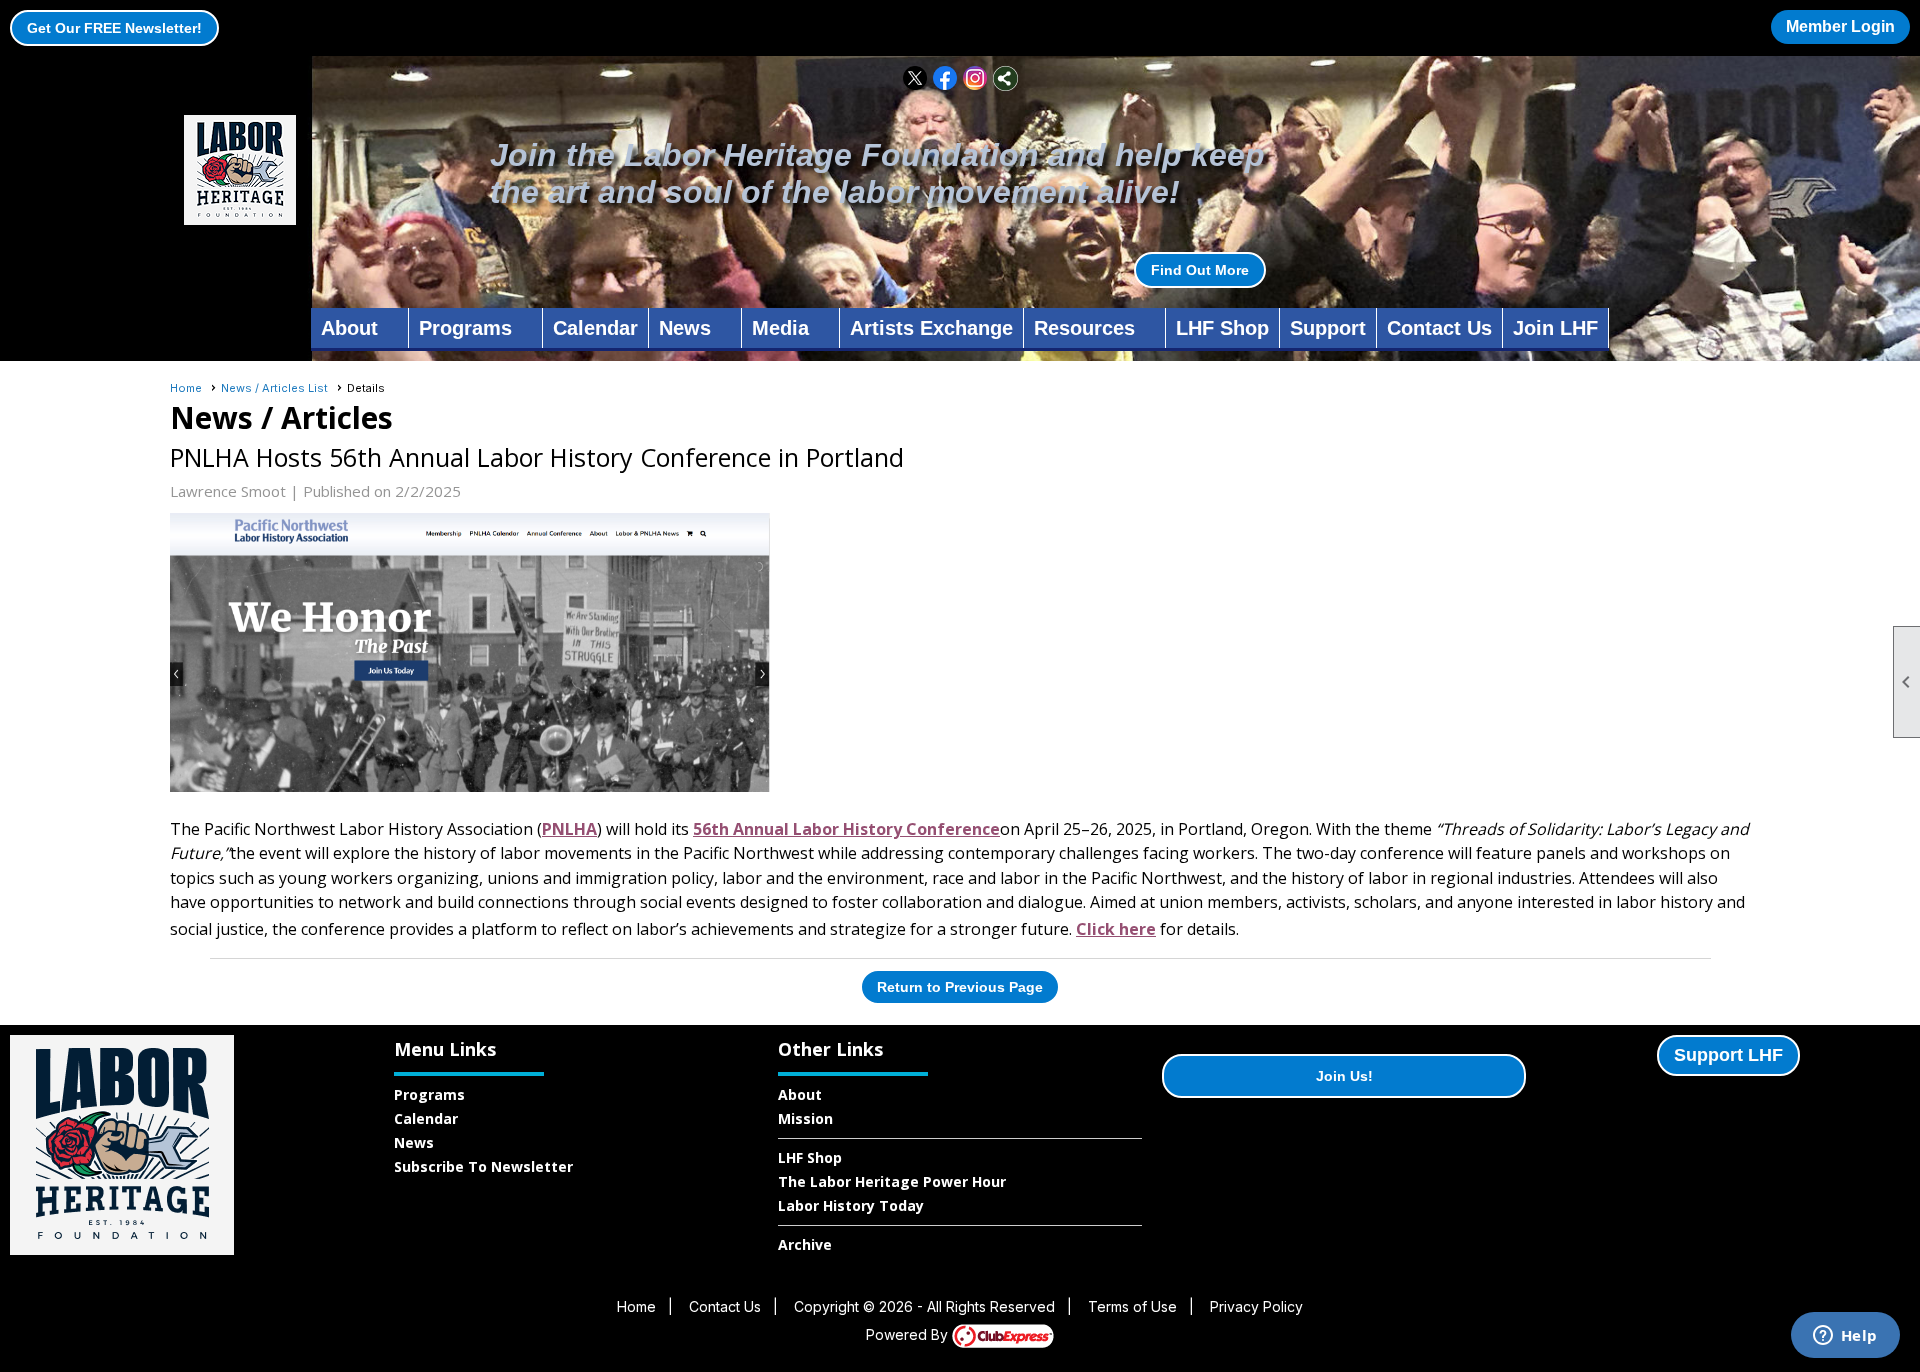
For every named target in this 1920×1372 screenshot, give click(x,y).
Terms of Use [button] (1132, 1306)
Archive (805, 1244)
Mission (805, 1118)
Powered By (909, 1334)
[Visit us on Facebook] (945, 78)
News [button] (685, 328)
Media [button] (780, 328)
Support (1328, 328)
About (800, 1094)
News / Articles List (274, 388)
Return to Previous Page (960, 987)
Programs (429, 1094)
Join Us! (1344, 1076)
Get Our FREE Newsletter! (114, 28)
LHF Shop (1222, 328)
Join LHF (1555, 328)
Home (186, 388)
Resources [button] (1084, 328)
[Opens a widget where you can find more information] (1845, 1337)
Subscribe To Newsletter (483, 1166)
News (414, 1142)
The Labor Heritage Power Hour (892, 1181)
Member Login (1840, 26)
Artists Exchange (931, 328)
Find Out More (1200, 270)
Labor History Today (851, 1205)
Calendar (595, 328)
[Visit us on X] (915, 78)
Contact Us (1439, 328)
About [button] (349, 328)
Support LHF (1728, 1055)
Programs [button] (465, 328)
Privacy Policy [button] (1256, 1306)
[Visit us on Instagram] (975, 78)
